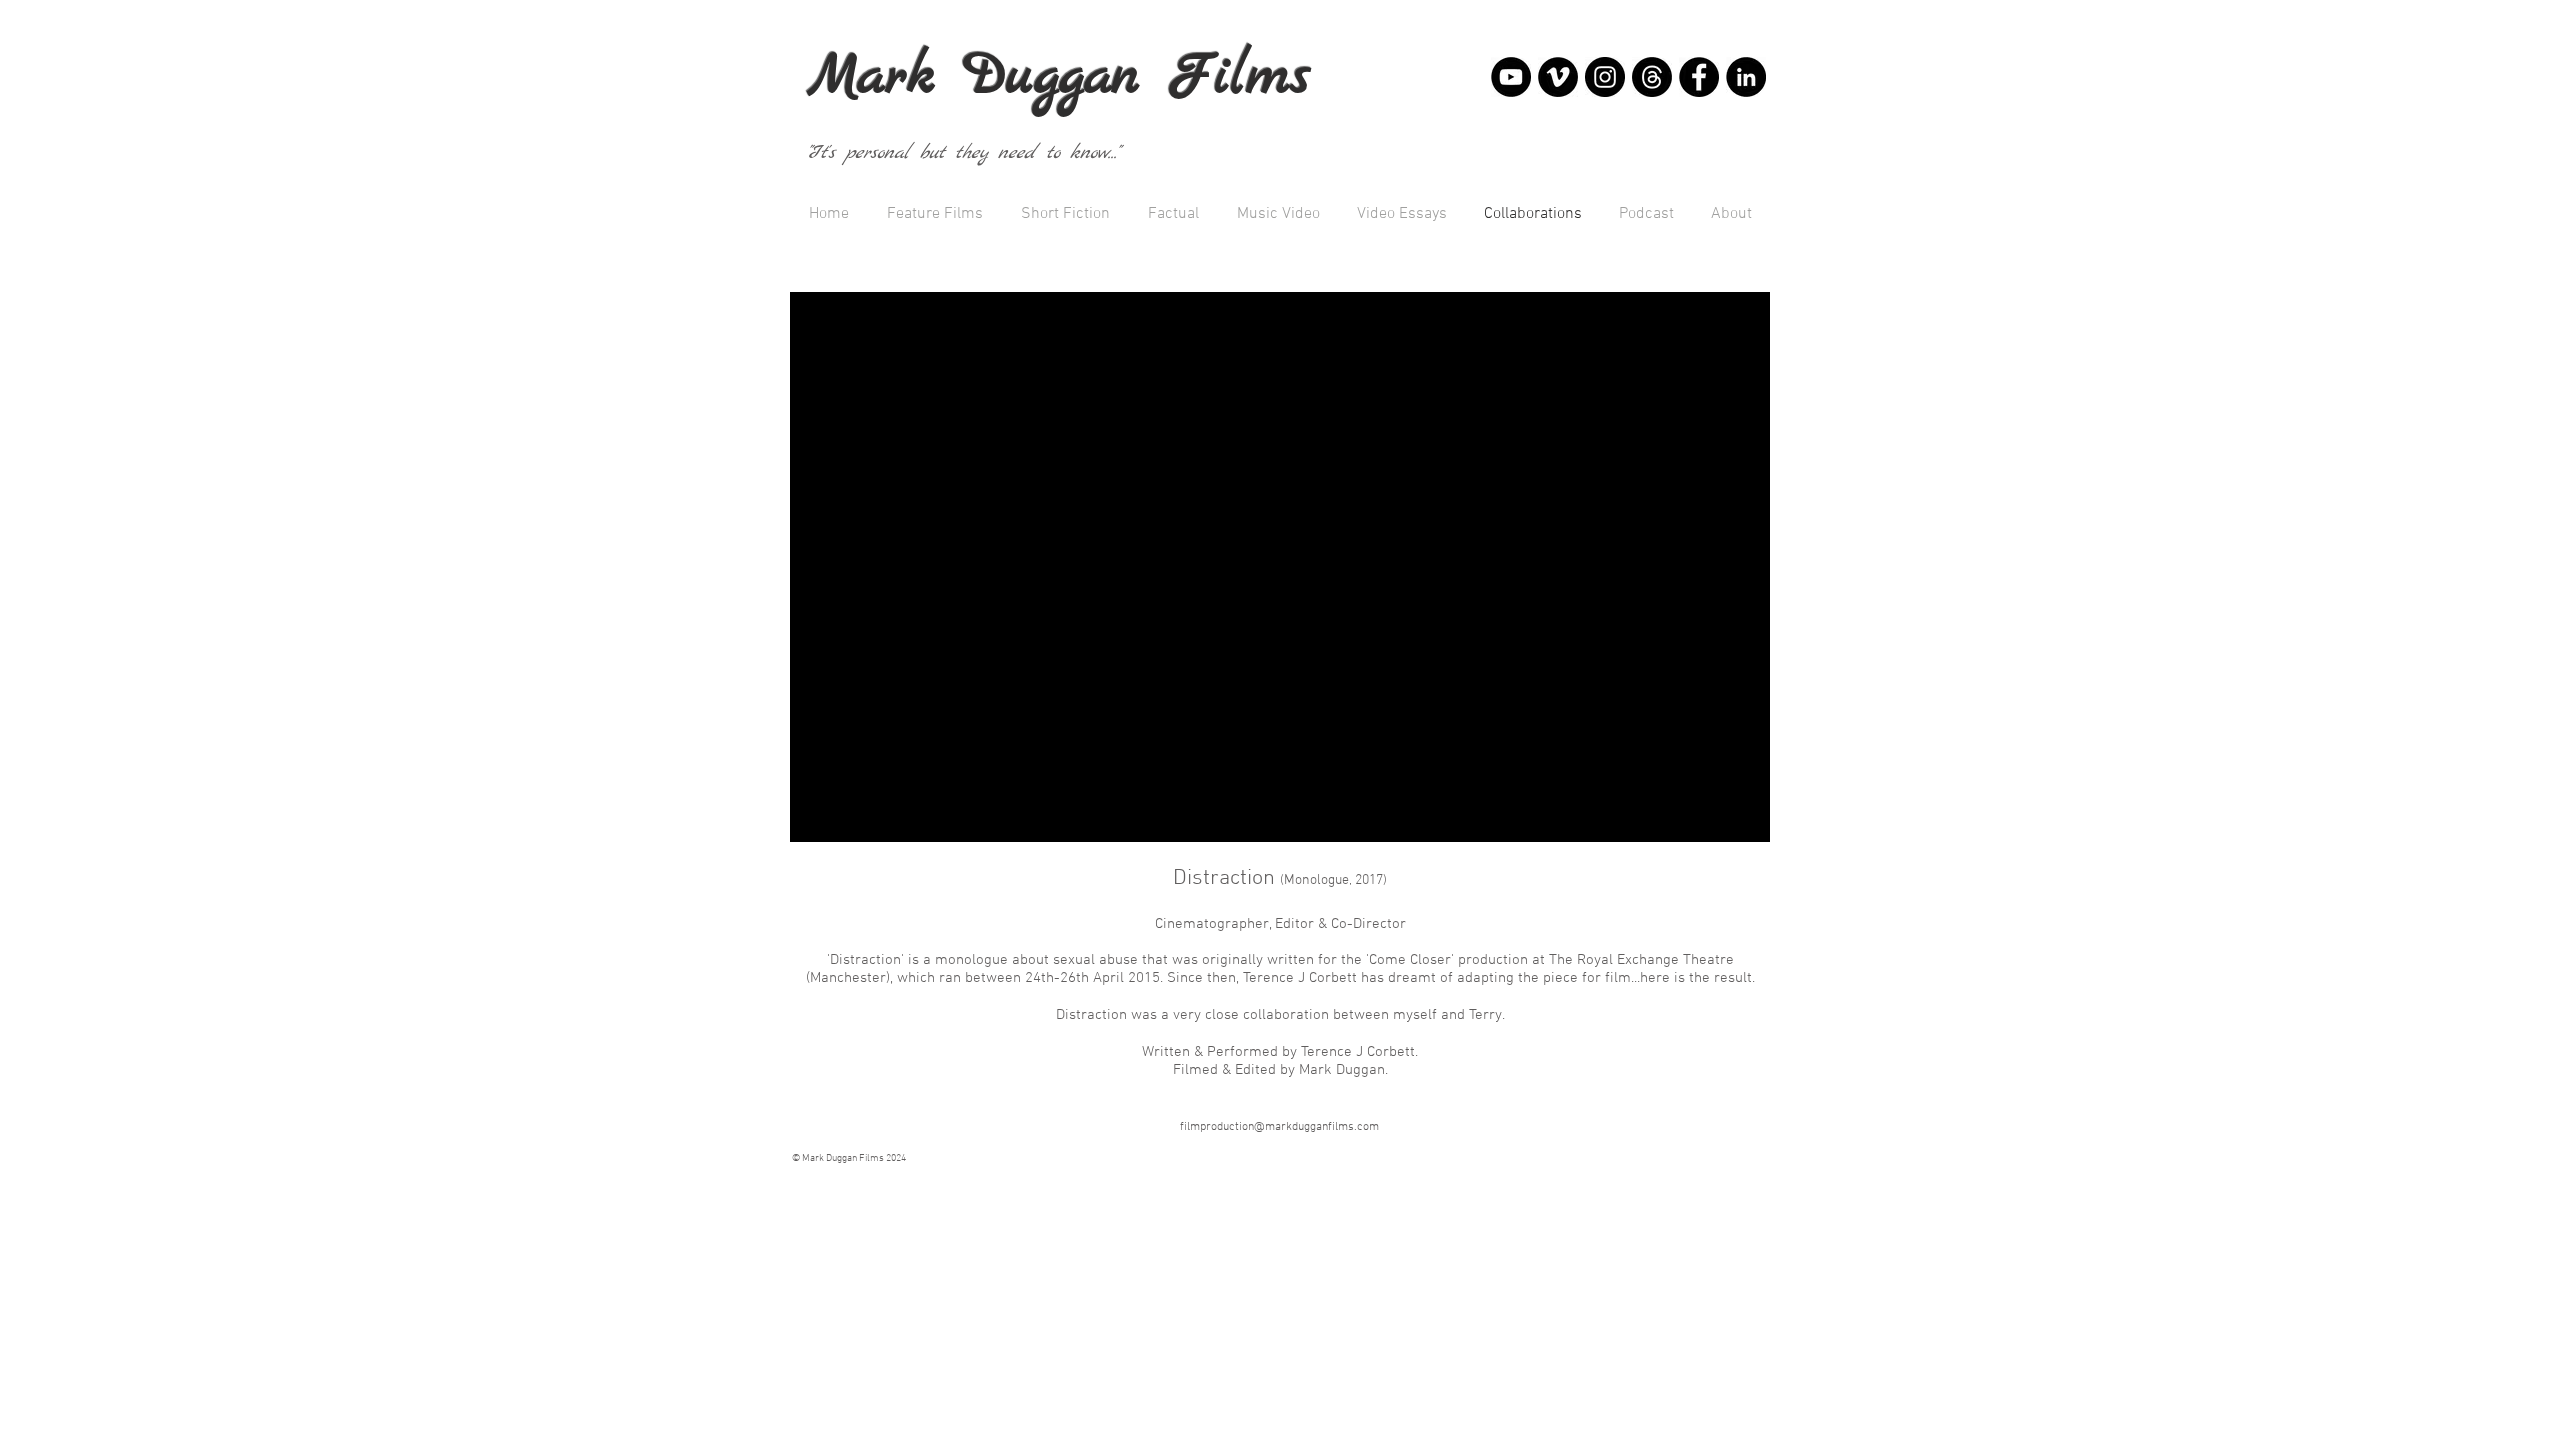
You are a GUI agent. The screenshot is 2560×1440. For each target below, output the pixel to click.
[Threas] (1652, 77)
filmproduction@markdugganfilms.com (1279, 1127)
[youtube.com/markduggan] (1511, 77)
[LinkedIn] (1746, 77)
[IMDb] (1699, 77)
